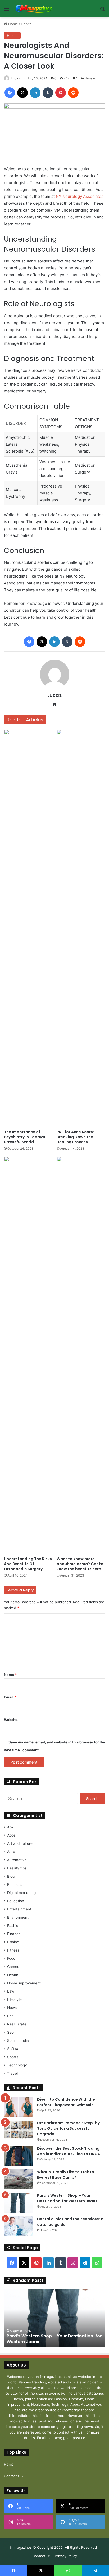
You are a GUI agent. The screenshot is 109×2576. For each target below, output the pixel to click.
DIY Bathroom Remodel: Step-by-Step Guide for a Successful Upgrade (69, 2128)
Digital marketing (21, 1893)
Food (11, 1958)
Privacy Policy (66, 2556)
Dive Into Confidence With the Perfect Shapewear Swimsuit (66, 2102)
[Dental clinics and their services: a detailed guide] (19, 2226)
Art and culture (20, 1843)
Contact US (13, 2476)
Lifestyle (14, 1999)
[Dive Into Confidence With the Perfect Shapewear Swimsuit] (19, 2107)
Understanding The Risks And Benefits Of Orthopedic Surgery (28, 1564)
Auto (11, 1852)
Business (15, 1885)
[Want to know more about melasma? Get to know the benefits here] (81, 1355)
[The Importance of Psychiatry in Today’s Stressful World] (28, 928)
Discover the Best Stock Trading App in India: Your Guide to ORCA (69, 2151)
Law (11, 1991)
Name (10, 1675)
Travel (12, 2073)
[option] (54, 2318)
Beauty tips (17, 1868)
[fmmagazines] (34, 9)
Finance (14, 1934)
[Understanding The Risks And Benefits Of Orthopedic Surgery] (28, 1355)
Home (13, 24)
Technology (17, 2065)
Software (15, 2049)
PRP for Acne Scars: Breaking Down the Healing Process (75, 1137)
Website (11, 1720)
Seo (10, 2032)
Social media (18, 2041)
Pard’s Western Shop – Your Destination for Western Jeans (68, 2198)
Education (16, 1901)
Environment (18, 1917)
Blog (11, 1876)
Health (26, 24)
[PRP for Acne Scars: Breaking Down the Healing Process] (81, 928)
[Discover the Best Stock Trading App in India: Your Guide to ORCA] (19, 2156)
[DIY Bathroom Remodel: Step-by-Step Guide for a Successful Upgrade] (19, 2130)
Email (10, 1697)
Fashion (14, 1926)
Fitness (13, 1950)
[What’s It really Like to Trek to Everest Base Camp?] (19, 2179)
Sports (13, 2057)
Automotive (17, 1860)
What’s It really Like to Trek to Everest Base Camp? (66, 2175)
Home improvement (24, 1983)
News (12, 2008)
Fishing (13, 1942)
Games (13, 1967)
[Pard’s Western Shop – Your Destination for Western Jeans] (19, 2203)
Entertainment (19, 1909)
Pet (10, 2016)
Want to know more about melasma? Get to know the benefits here (80, 1564)
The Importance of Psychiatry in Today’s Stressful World (25, 1137)
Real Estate (17, 2024)
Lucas (15, 78)
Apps (11, 1835)
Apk (10, 1827)
